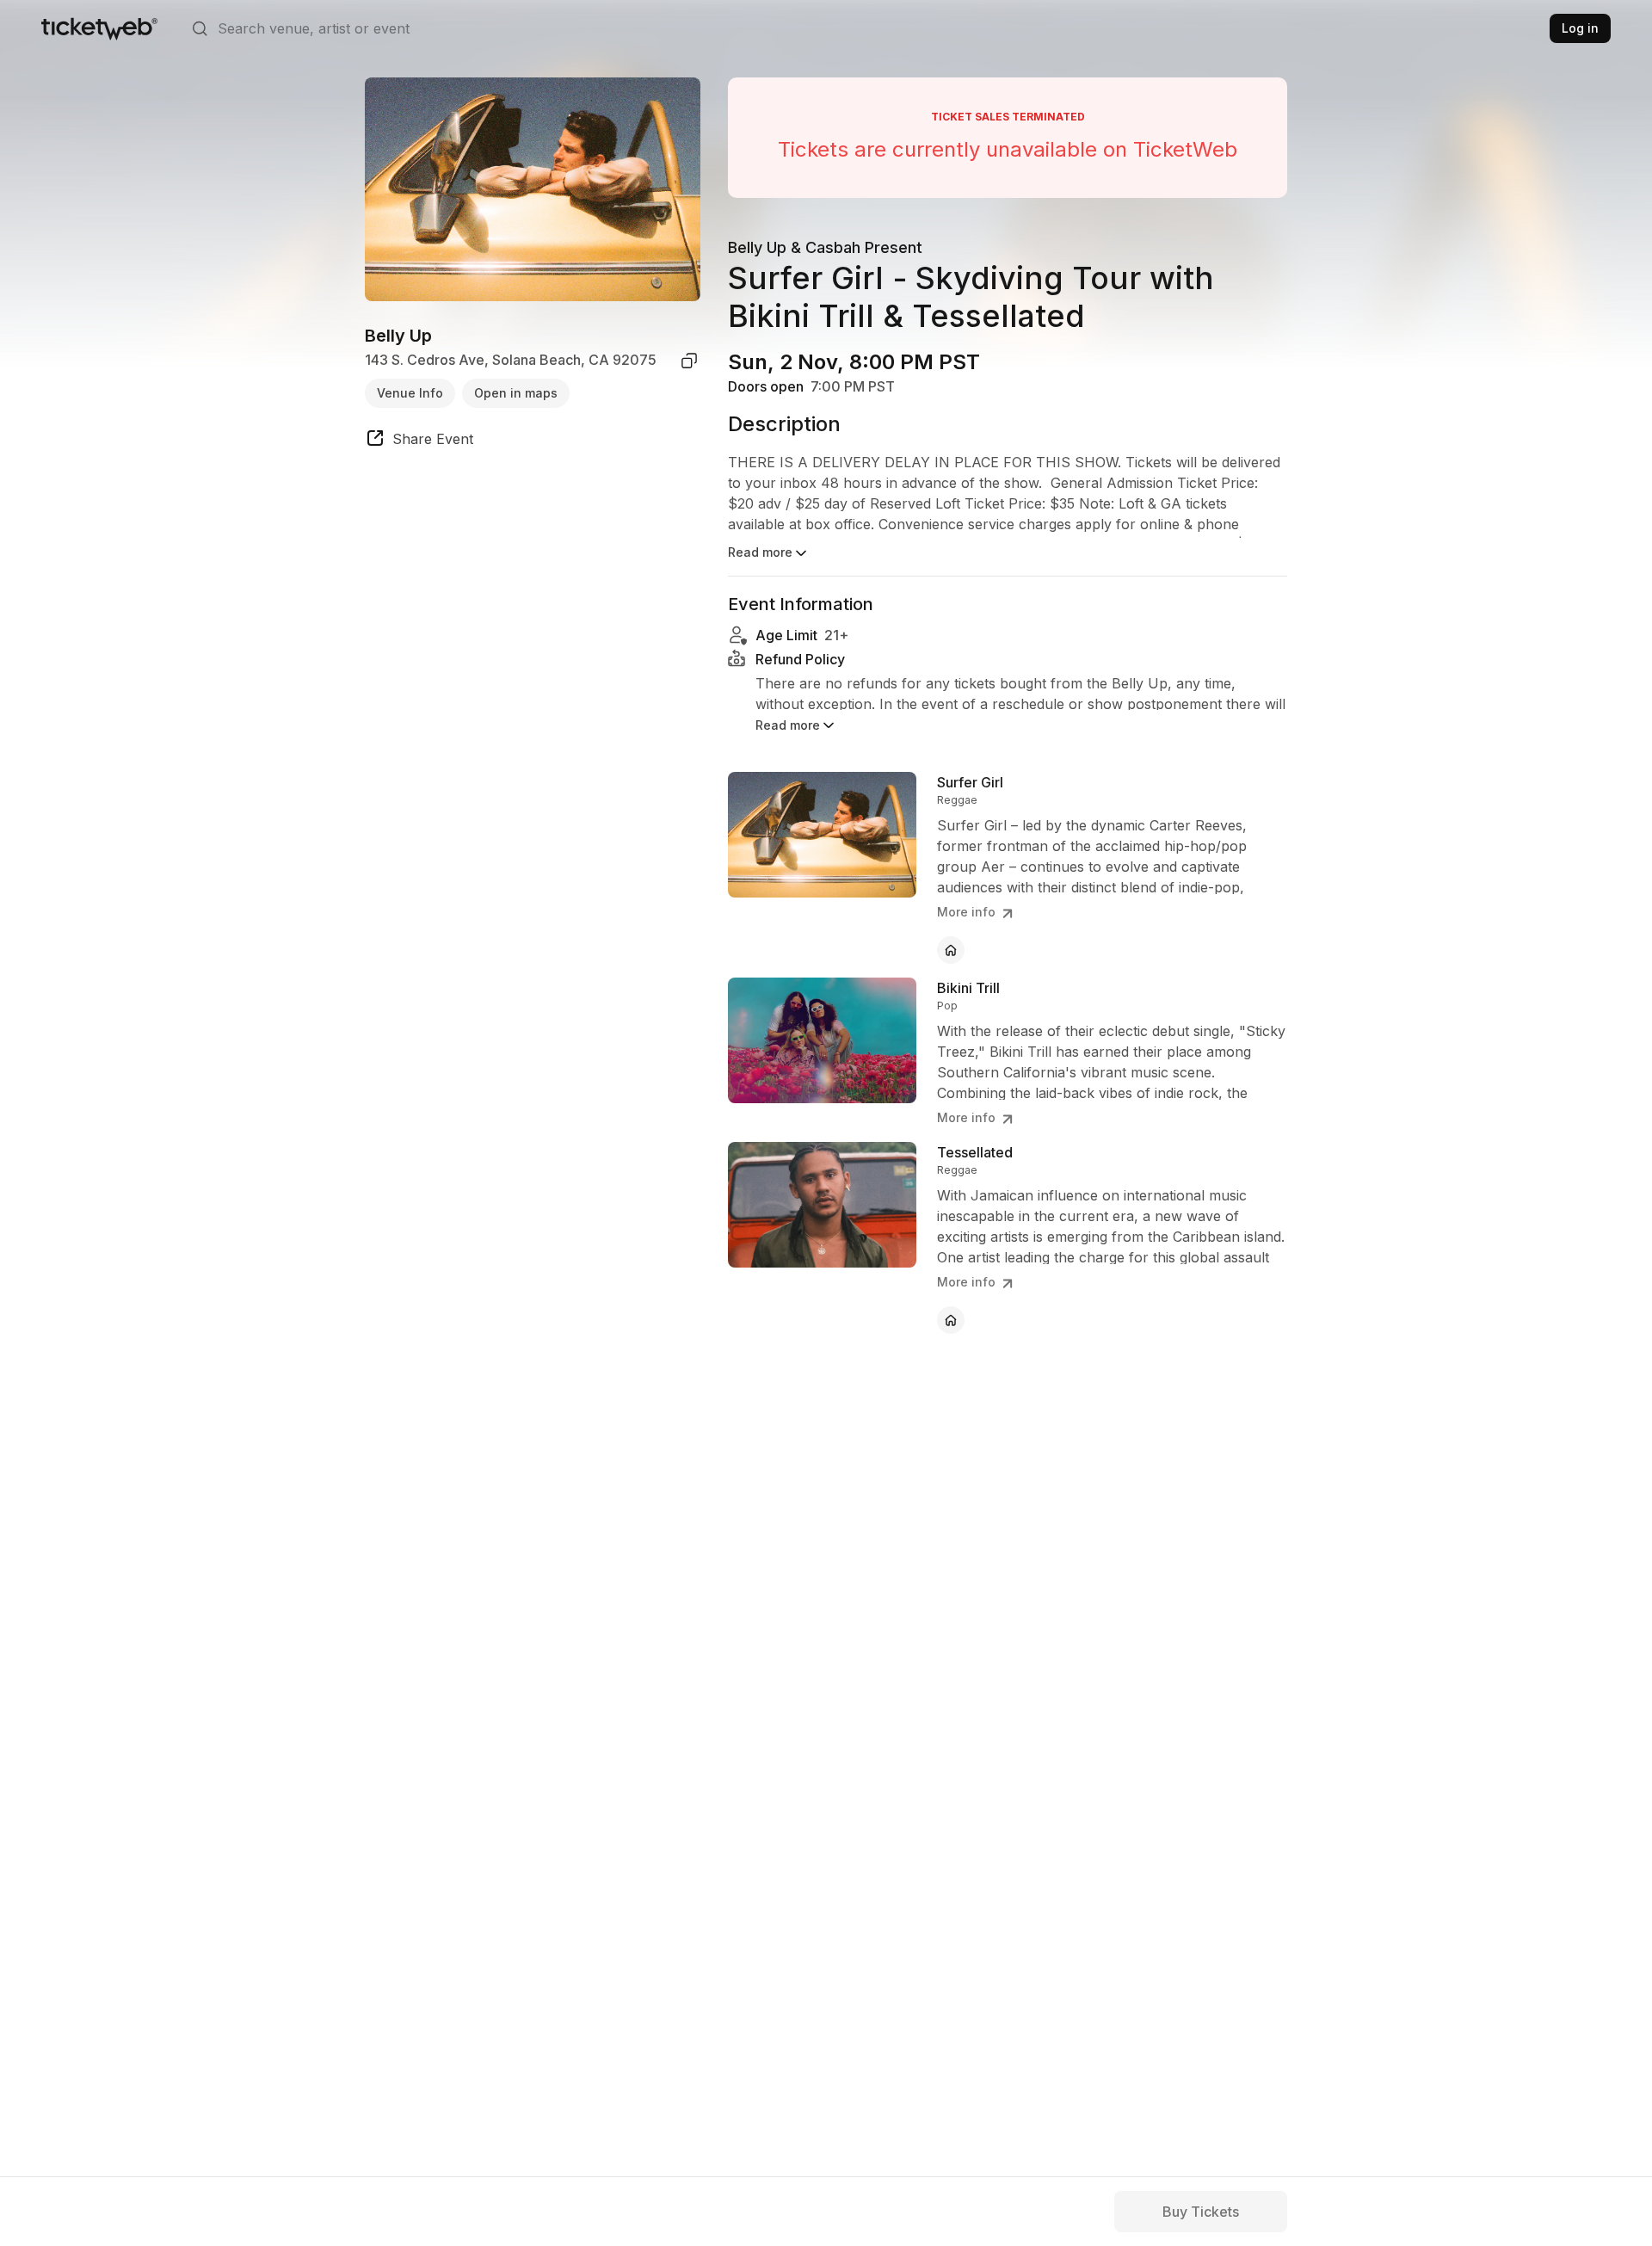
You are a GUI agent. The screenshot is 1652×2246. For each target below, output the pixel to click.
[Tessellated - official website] (951, 1320)
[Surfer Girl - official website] (951, 950)
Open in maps (516, 393)
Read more (760, 552)
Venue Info (410, 393)
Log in (1580, 28)
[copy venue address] (689, 361)
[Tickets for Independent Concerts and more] (99, 28)
